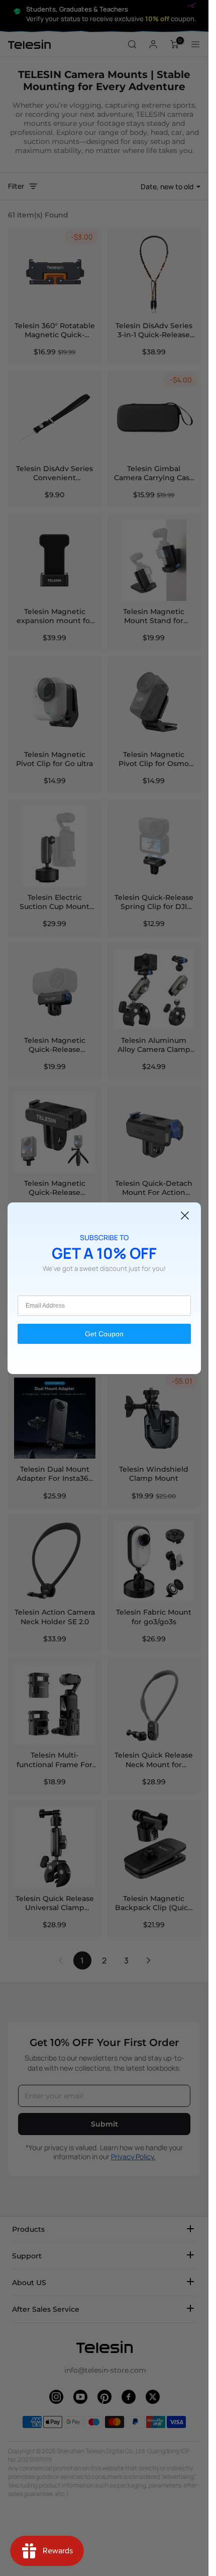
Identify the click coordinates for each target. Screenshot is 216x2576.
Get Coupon (104, 1334)
